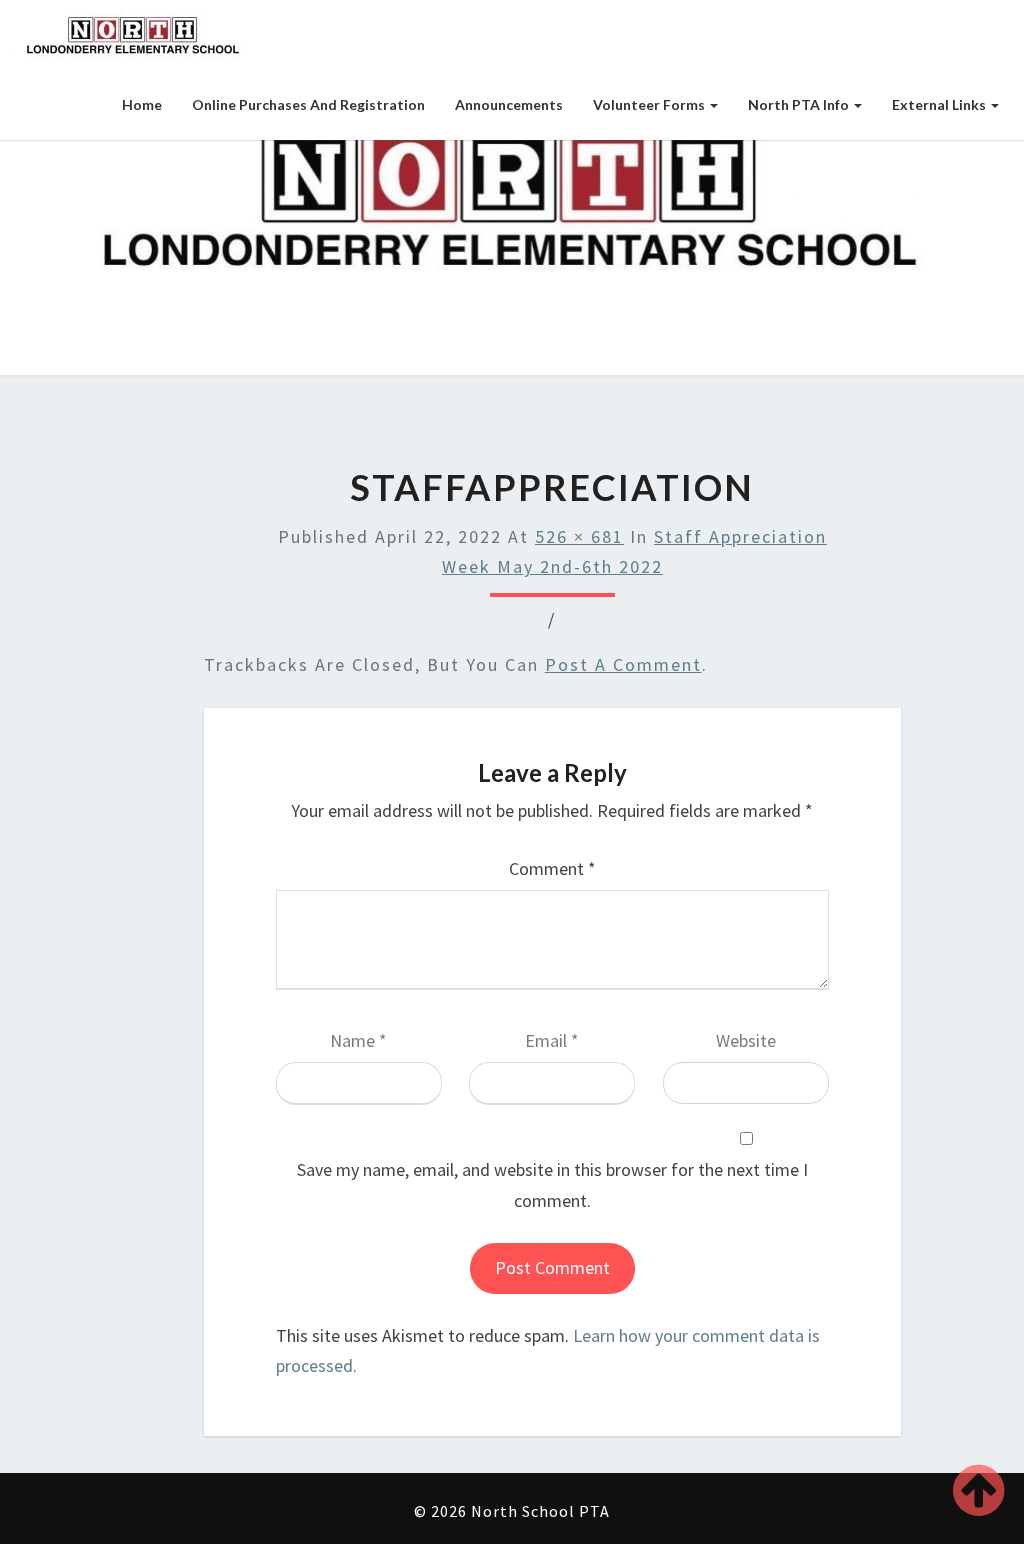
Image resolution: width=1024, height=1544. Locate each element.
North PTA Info (800, 104)
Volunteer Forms (650, 104)
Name (358, 1040)
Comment (552, 868)
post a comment (623, 664)
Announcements (509, 104)
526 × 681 (579, 536)
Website (746, 1040)
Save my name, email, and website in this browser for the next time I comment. (552, 1185)
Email (552, 1040)
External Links (940, 104)
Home (142, 104)
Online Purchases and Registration (308, 104)
